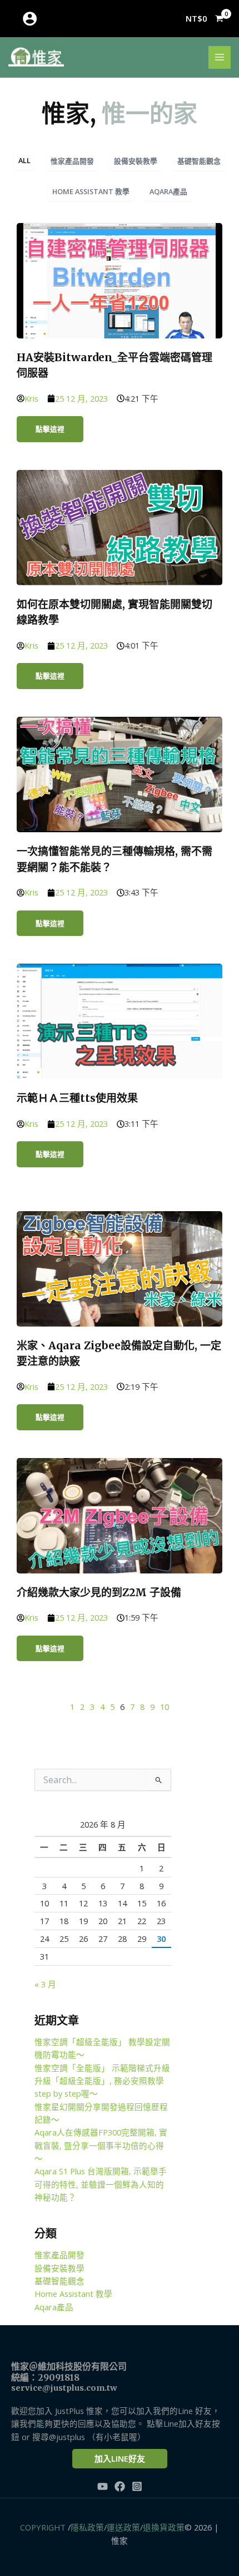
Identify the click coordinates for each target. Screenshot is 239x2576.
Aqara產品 (168, 191)
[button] (120, 2459)
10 (165, 1707)
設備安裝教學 (136, 161)
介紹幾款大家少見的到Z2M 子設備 (99, 1592)
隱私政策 (87, 2527)
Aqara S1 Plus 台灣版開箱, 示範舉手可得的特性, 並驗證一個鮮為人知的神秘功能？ (101, 2184)
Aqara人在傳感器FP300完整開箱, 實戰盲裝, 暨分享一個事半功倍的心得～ (101, 2145)
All (24, 160)
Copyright (43, 2527)
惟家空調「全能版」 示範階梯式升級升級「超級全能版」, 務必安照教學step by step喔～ (102, 2081)
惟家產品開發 (72, 161)
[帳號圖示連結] (30, 19)
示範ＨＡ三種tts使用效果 (77, 1098)
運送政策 (123, 2527)
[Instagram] (137, 2486)
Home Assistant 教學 (91, 191)
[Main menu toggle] (220, 57)
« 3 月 (45, 1984)
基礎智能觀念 (199, 161)
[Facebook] (120, 2486)
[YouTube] (103, 2486)
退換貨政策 (164, 2527)
